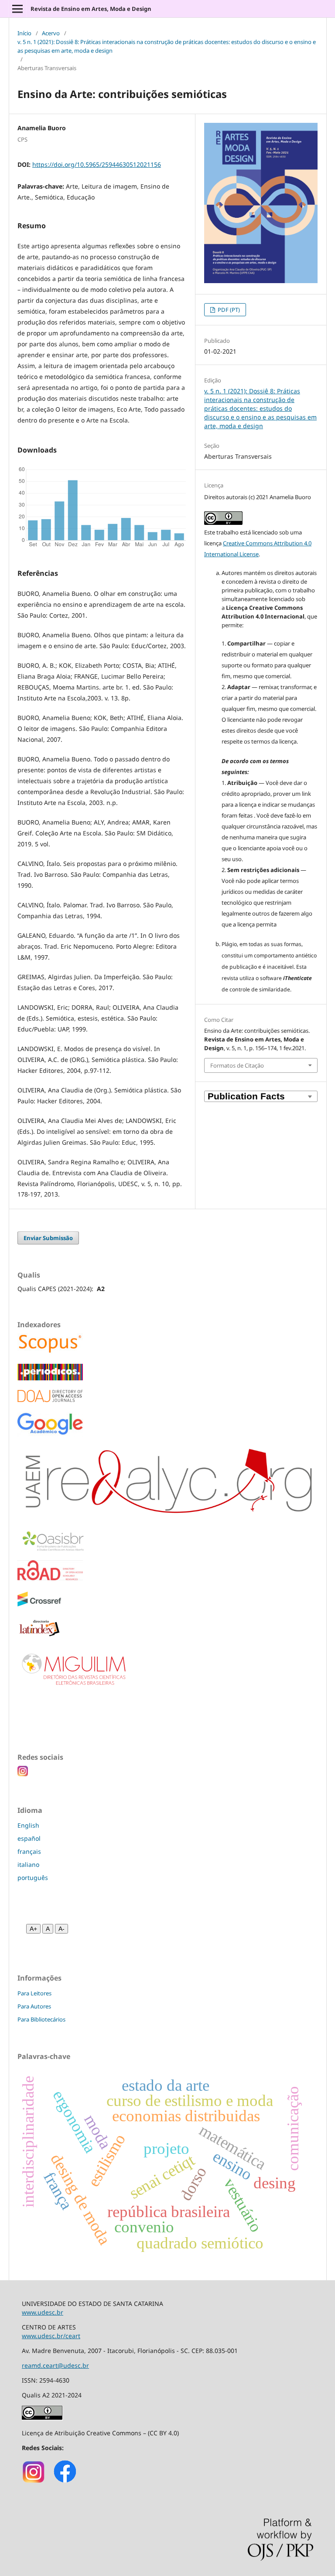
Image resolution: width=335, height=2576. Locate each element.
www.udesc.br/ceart (51, 2336)
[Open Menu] (17, 9)
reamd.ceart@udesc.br (55, 2365)
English (28, 1825)
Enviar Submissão (48, 1238)
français (29, 1851)
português (33, 1878)
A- (62, 1929)
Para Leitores (34, 1993)
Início (24, 33)
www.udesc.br (43, 2312)
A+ (33, 1929)
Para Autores (34, 2006)
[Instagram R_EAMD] (34, 2482)
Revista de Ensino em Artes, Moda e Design (91, 9)
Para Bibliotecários (41, 2019)
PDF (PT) (228, 310)
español (29, 1838)
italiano (28, 1864)
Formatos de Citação (237, 1065)
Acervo (51, 33)
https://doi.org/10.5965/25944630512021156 (97, 164)
